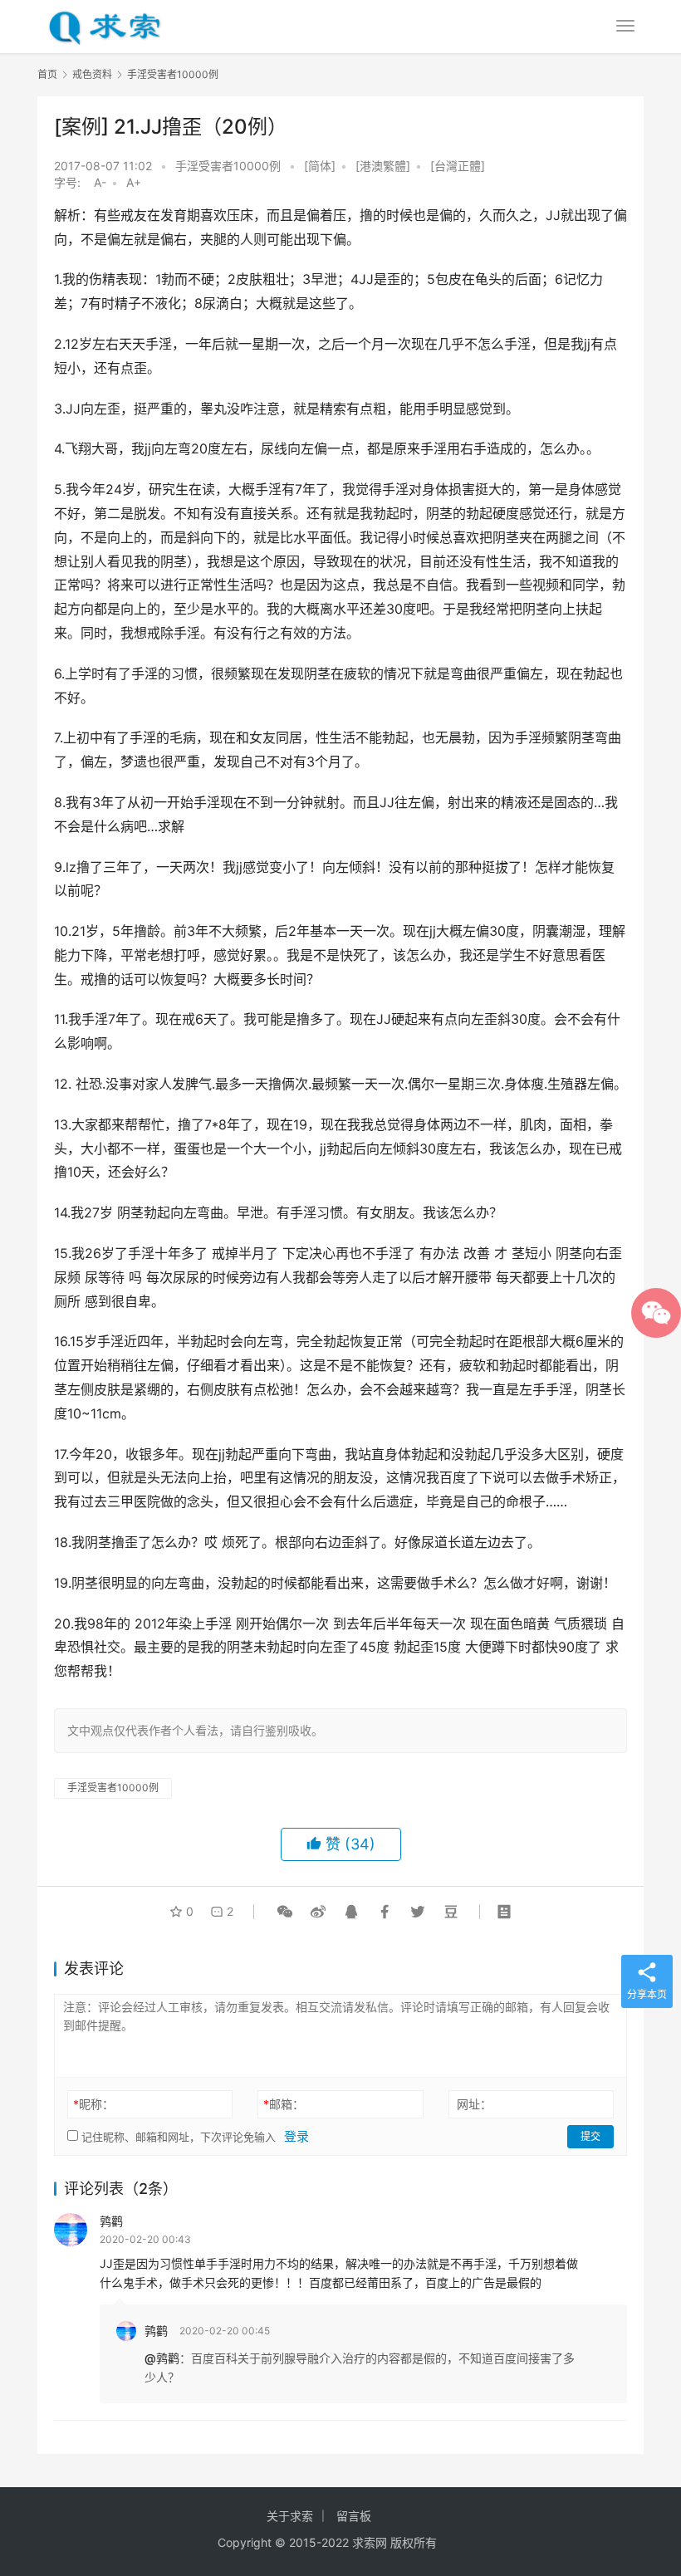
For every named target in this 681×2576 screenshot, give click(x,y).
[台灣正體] (458, 166)
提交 (590, 2136)
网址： (474, 2104)
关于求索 (290, 2516)
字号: (72, 182)
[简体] (320, 166)
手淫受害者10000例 (228, 166)
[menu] (625, 26)
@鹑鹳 (162, 2358)
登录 (296, 2136)
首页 (47, 74)
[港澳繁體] (383, 166)
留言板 (354, 2516)
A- (100, 182)
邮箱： (284, 2104)
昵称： (93, 2104)
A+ (134, 182)
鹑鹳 (111, 2221)
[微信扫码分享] (285, 1912)
